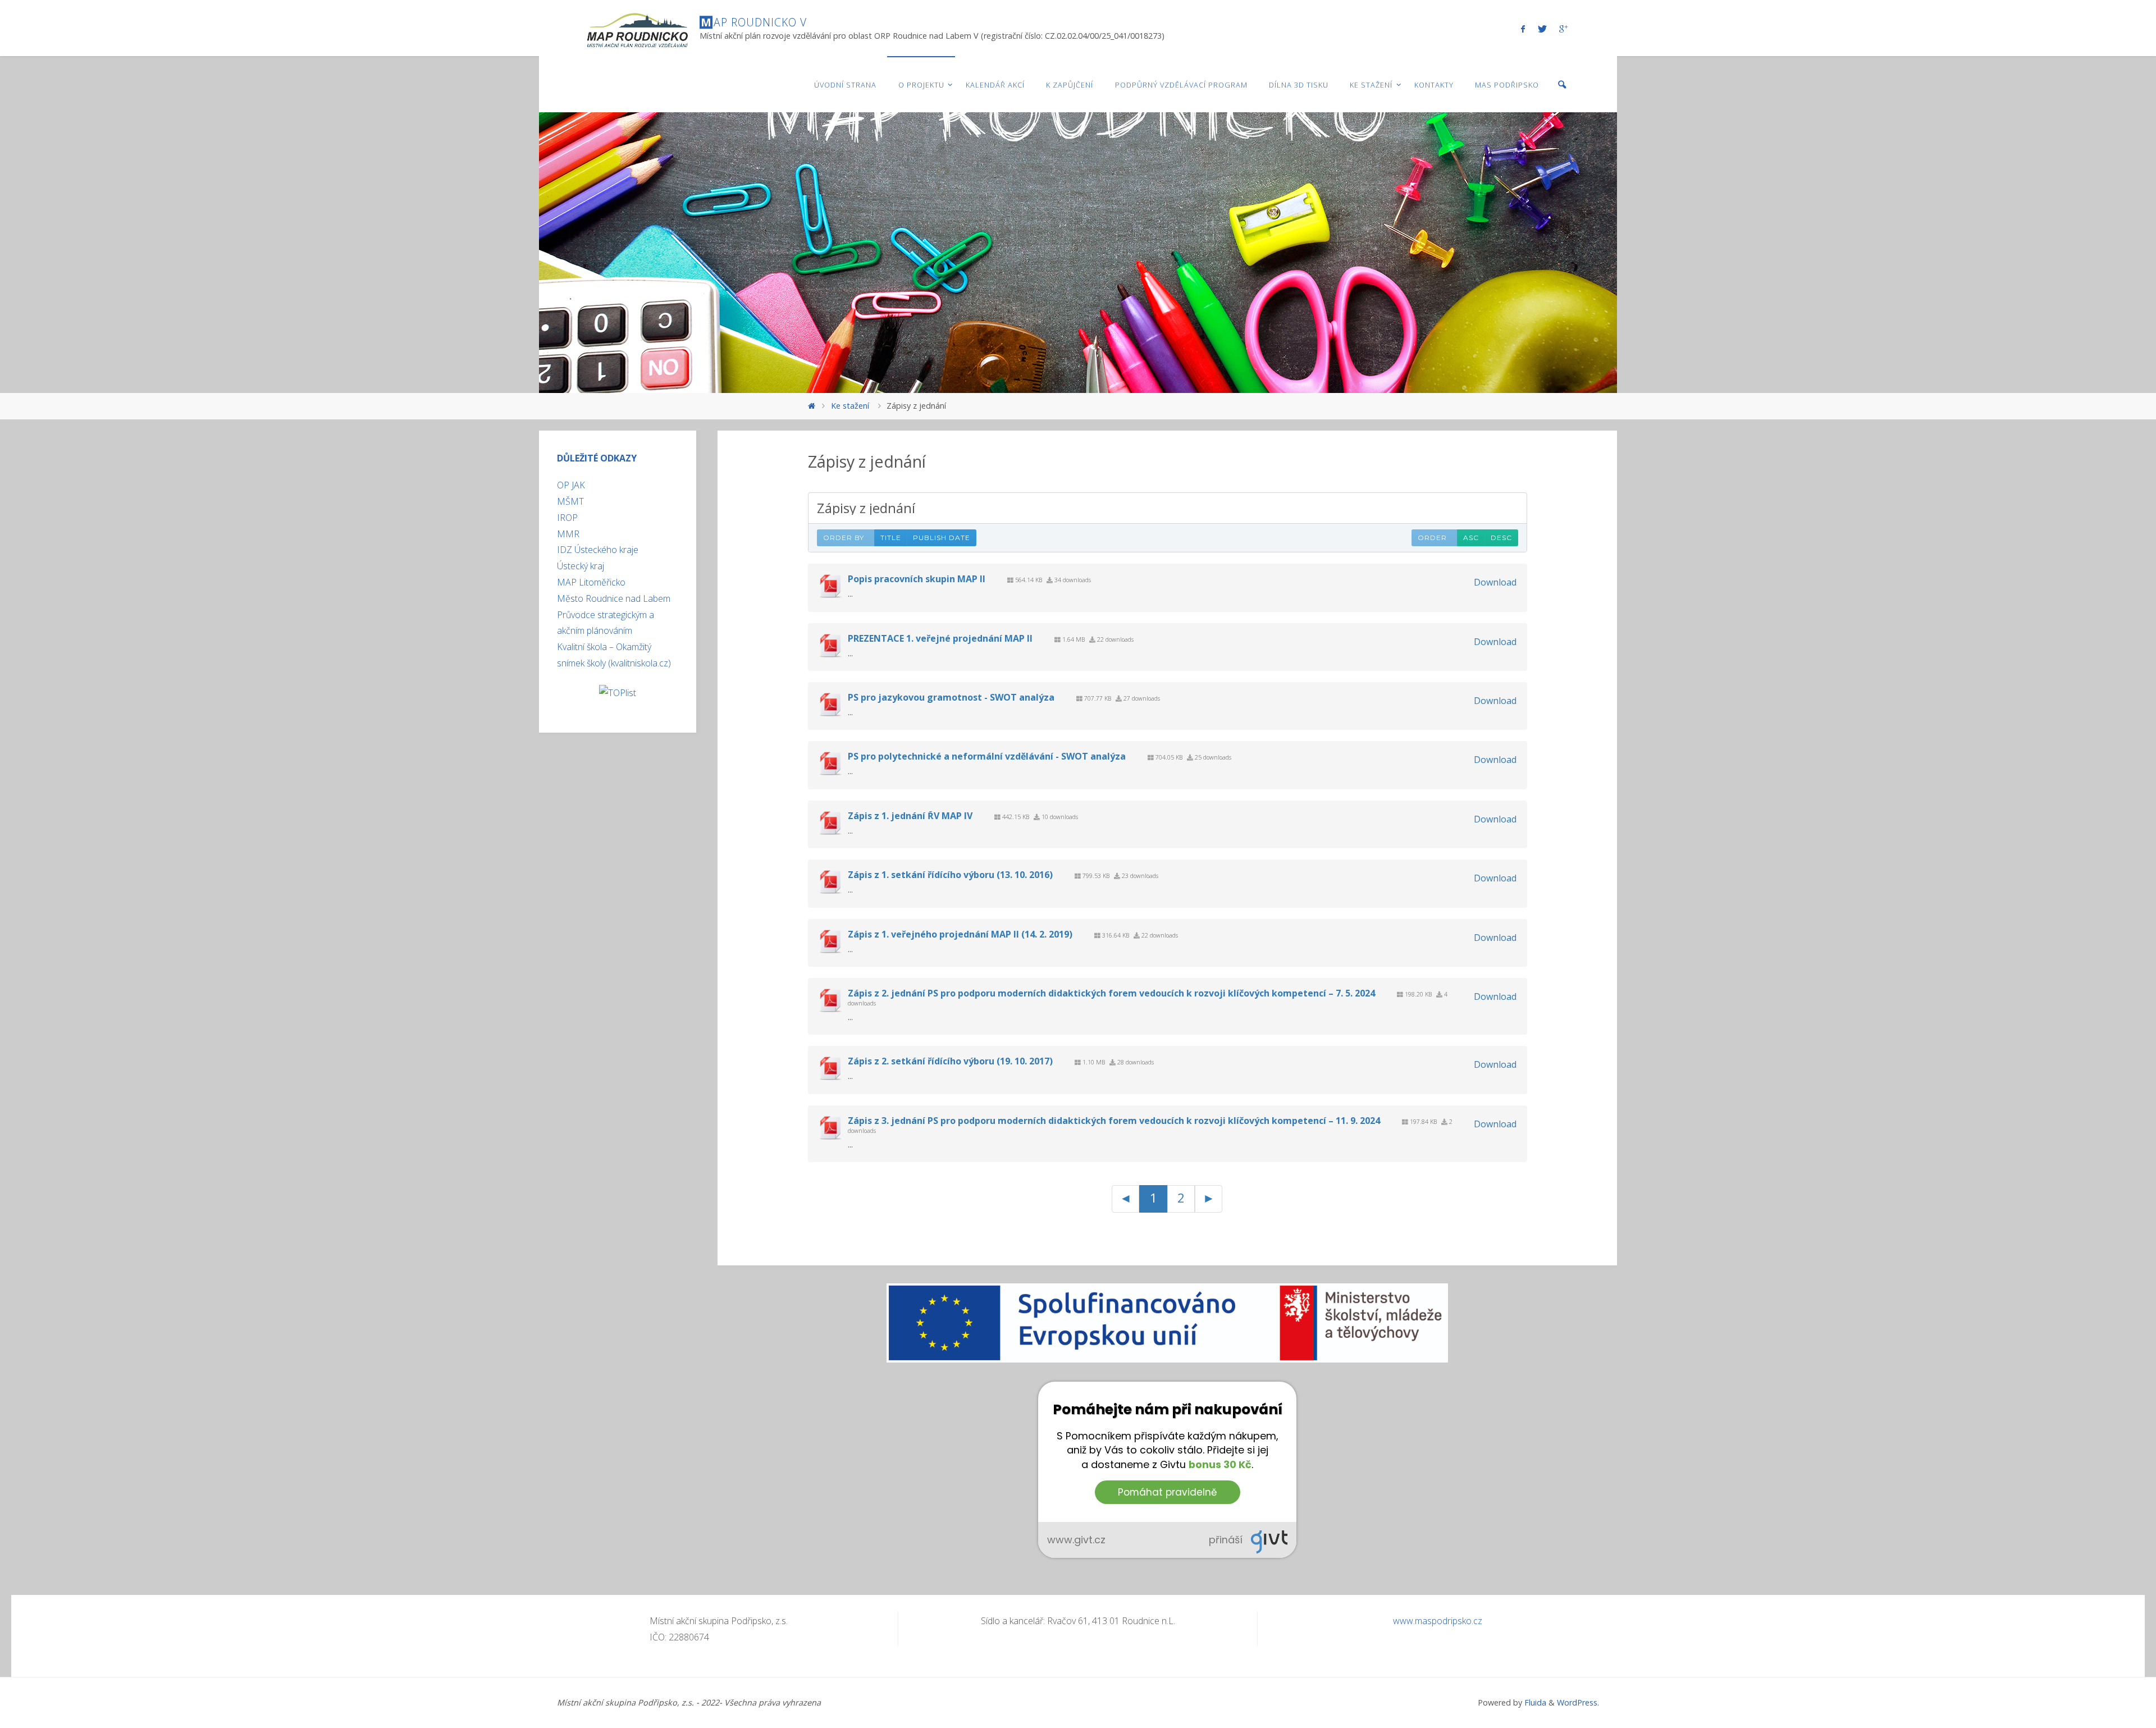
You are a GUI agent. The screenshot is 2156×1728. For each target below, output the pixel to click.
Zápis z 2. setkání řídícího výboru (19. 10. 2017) (950, 1061)
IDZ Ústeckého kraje (598, 550)
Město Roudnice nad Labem (614, 598)
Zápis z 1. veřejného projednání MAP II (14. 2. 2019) (960, 934)
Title (891, 538)
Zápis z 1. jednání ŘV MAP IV (910, 816)
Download (1495, 582)
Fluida (1534, 1702)
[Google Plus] (1563, 29)
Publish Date (942, 538)
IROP (567, 518)
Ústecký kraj (581, 566)
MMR (568, 534)
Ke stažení (850, 406)
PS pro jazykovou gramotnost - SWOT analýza (951, 697)
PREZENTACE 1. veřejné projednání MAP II (940, 638)
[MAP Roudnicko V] (637, 28)
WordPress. (1578, 1702)
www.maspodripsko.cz (1438, 1621)
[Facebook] (1523, 29)
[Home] (812, 406)
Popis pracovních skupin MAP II (917, 579)
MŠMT (570, 501)
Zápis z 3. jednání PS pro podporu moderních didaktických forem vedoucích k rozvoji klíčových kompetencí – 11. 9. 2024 (1114, 1121)
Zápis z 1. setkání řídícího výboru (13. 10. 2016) (950, 875)
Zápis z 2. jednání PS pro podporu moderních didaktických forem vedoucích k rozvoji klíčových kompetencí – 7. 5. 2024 (1111, 993)
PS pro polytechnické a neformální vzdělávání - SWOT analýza (987, 756)
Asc (1471, 538)
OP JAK (571, 485)
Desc (1501, 538)
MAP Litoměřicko (591, 582)
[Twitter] (1542, 29)
